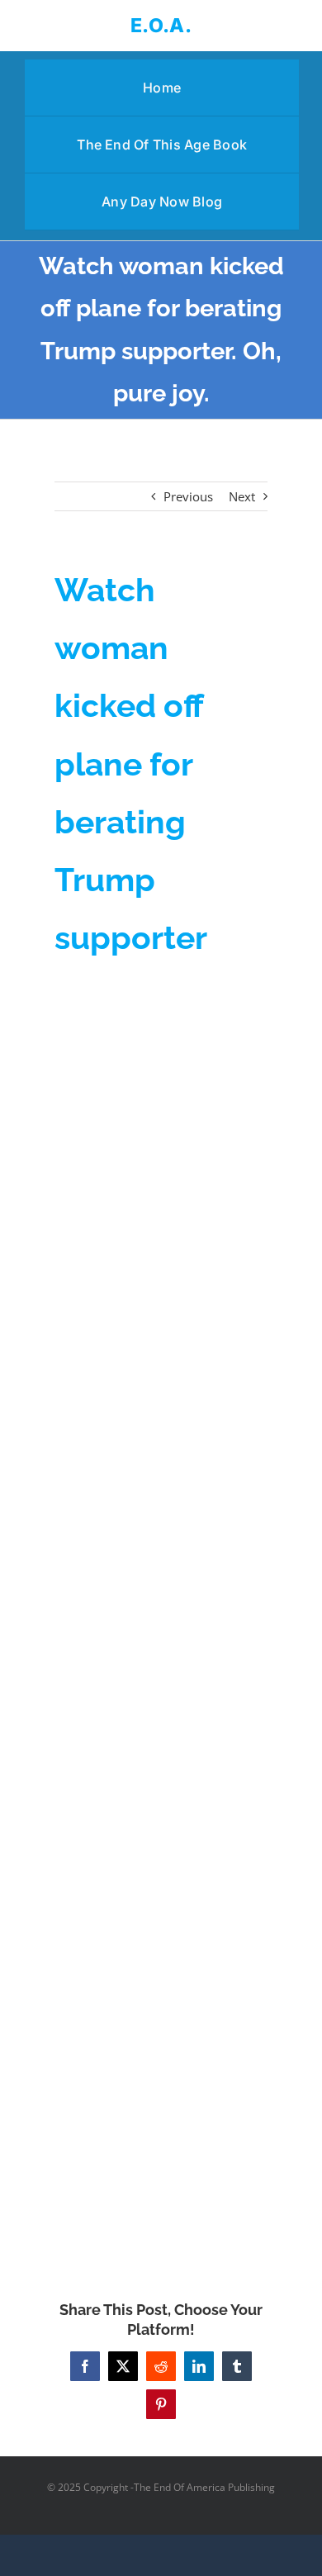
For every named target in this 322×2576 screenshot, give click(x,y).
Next (242, 496)
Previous (188, 496)
